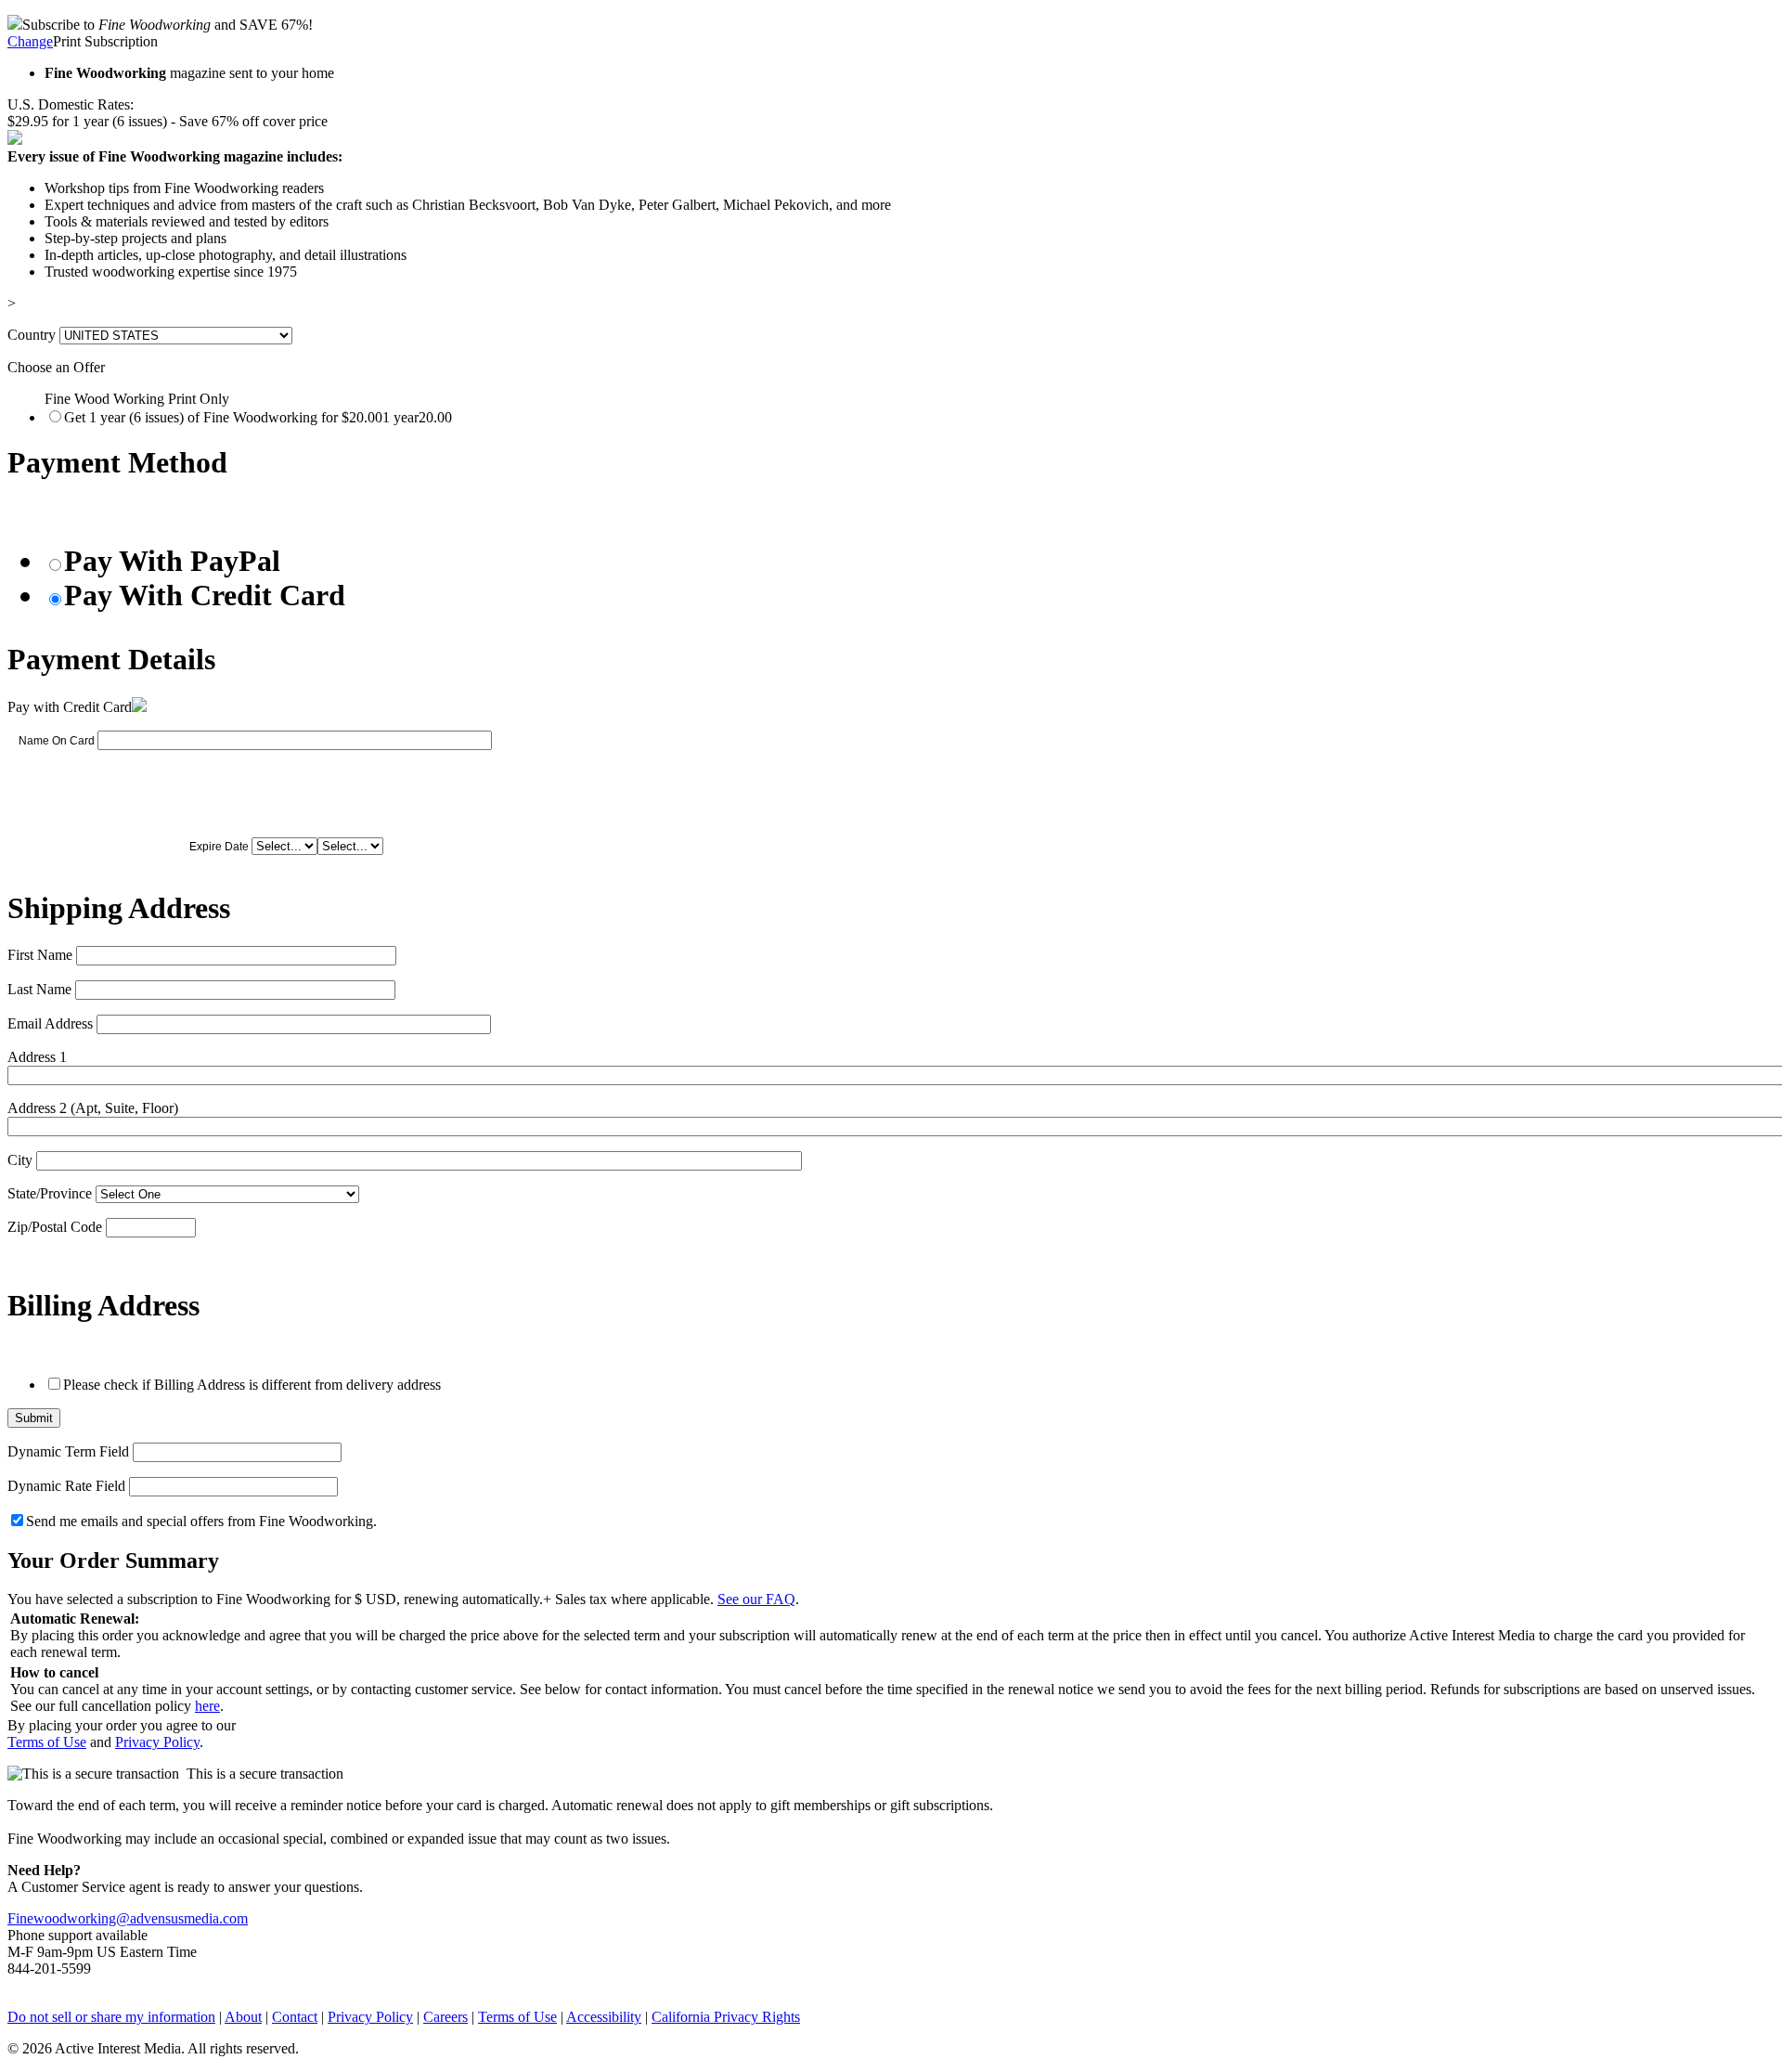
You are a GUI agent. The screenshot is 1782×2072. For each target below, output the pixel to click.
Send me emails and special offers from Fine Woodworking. (201, 1521)
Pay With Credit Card (205, 595)
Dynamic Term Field (68, 1451)
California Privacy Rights (726, 2017)
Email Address (50, 1023)
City (20, 1160)
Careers (445, 2017)
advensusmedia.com (189, 1918)
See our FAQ (756, 1599)
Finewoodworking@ (69, 1918)
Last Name (39, 989)
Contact (295, 2017)
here (207, 1706)
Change (30, 41)
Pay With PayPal (172, 561)
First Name (40, 955)
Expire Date (219, 847)
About (243, 2017)
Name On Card (57, 741)
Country (32, 335)
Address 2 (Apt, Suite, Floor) (93, 1108)
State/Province (50, 1193)
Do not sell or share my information (111, 2017)
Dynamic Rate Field (66, 1486)
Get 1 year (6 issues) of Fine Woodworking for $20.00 (258, 417)
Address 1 (37, 1057)
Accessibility (604, 2017)
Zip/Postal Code (55, 1227)
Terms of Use (47, 1742)
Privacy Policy (157, 1742)
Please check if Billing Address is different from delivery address (252, 1385)
